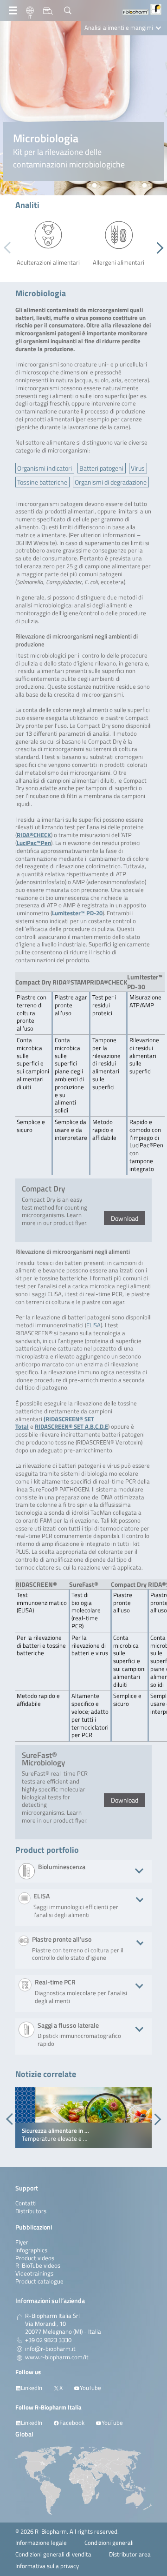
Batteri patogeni (101, 468)
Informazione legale (41, 2543)
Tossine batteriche (42, 482)
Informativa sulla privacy (47, 2566)
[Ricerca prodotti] (48, 11)
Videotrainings (34, 2273)
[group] (83, 2117)
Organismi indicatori (45, 468)
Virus (138, 468)
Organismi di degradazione (111, 482)
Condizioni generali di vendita (53, 2554)
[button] (157, 248)
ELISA (93, 1325)
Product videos (35, 2258)
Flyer (22, 2242)
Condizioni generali (109, 2543)
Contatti (26, 2203)
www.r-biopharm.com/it (57, 2357)
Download (125, 1218)
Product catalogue (39, 2281)
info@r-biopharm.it (50, 2349)
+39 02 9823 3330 (48, 2340)
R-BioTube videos (38, 2266)
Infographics (31, 2250)
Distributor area (130, 2554)
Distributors (31, 2211)
